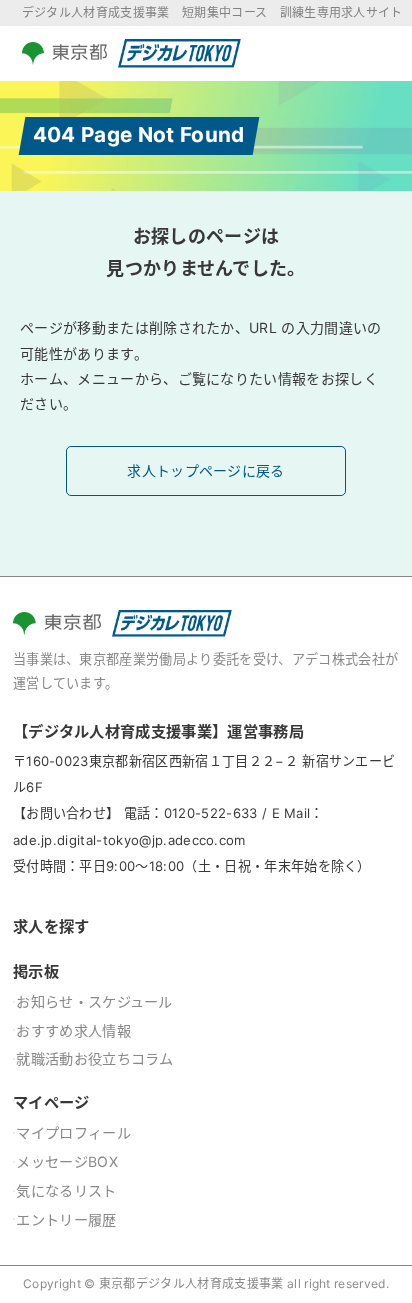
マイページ (51, 1102)
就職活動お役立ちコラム (95, 1058)
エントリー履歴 (66, 1219)
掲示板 (36, 971)
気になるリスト (66, 1190)
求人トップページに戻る (206, 470)
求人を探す (51, 926)
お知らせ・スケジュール (94, 1001)
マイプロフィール (73, 1132)
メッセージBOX (67, 1161)
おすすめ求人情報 (73, 1030)
